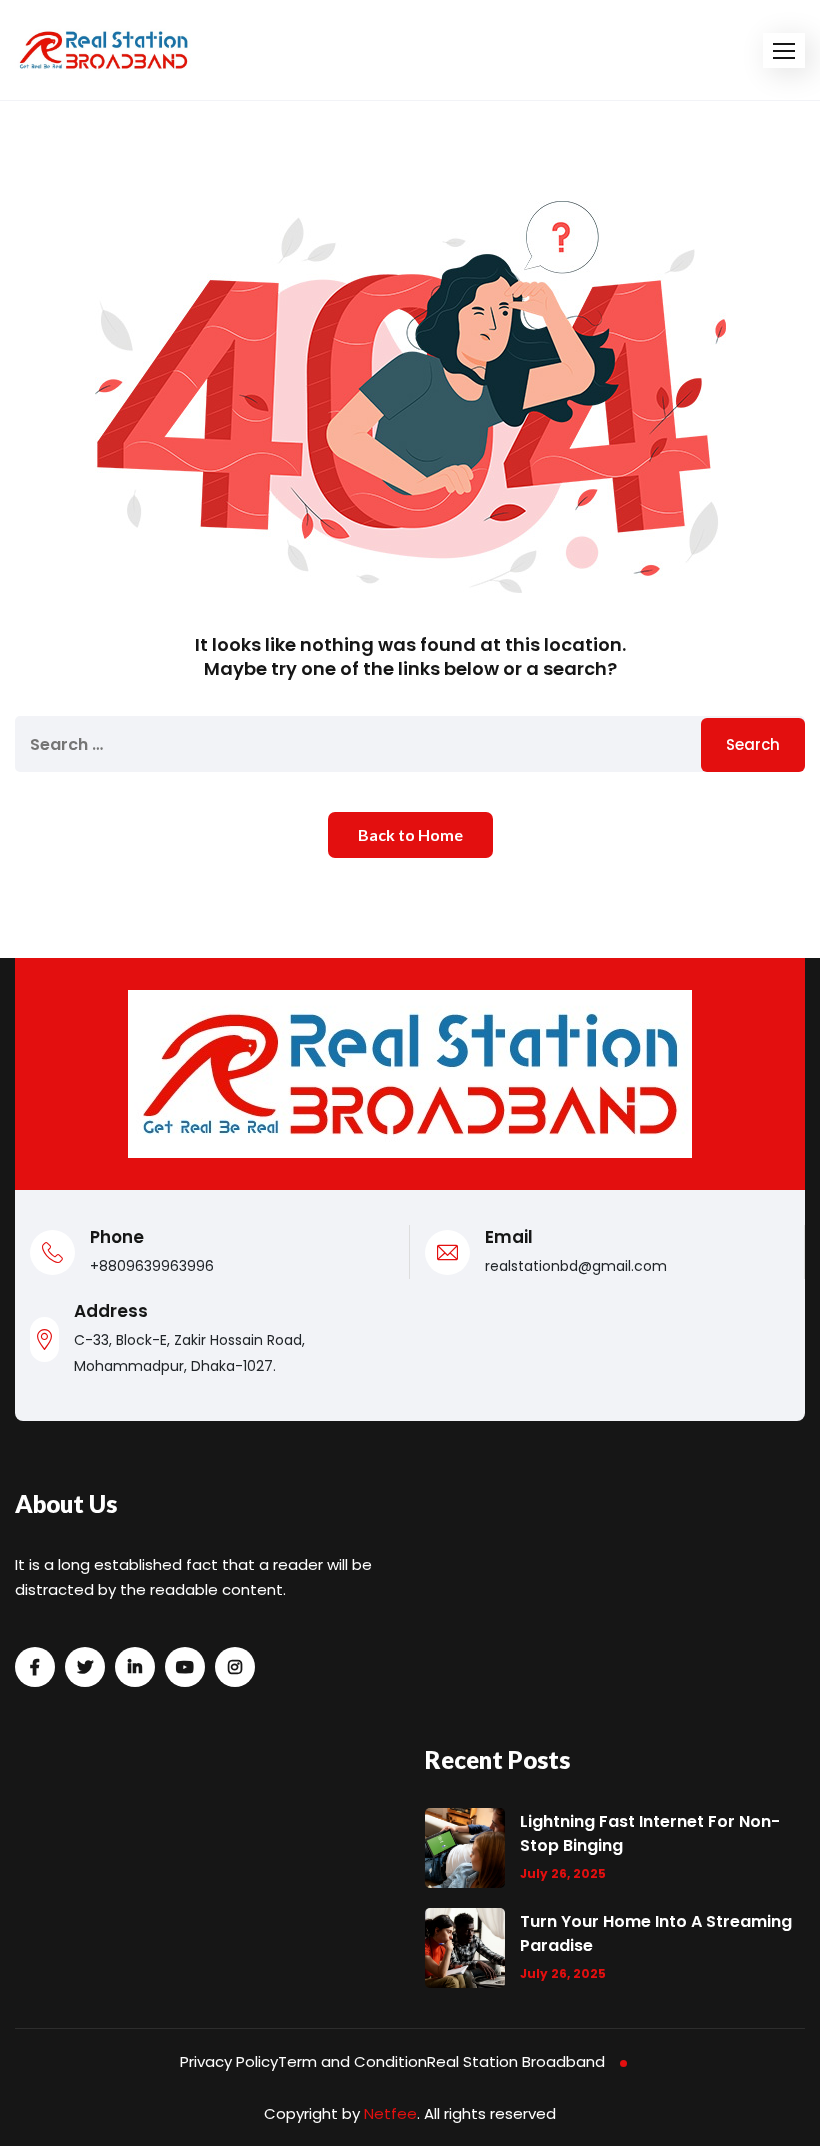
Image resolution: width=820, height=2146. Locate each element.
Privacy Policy (229, 2061)
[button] (784, 50)
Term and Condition (352, 2061)
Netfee (390, 2113)
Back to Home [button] (410, 834)
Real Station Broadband (516, 2061)
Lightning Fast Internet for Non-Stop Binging (650, 1833)
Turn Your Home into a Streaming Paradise (656, 1933)
